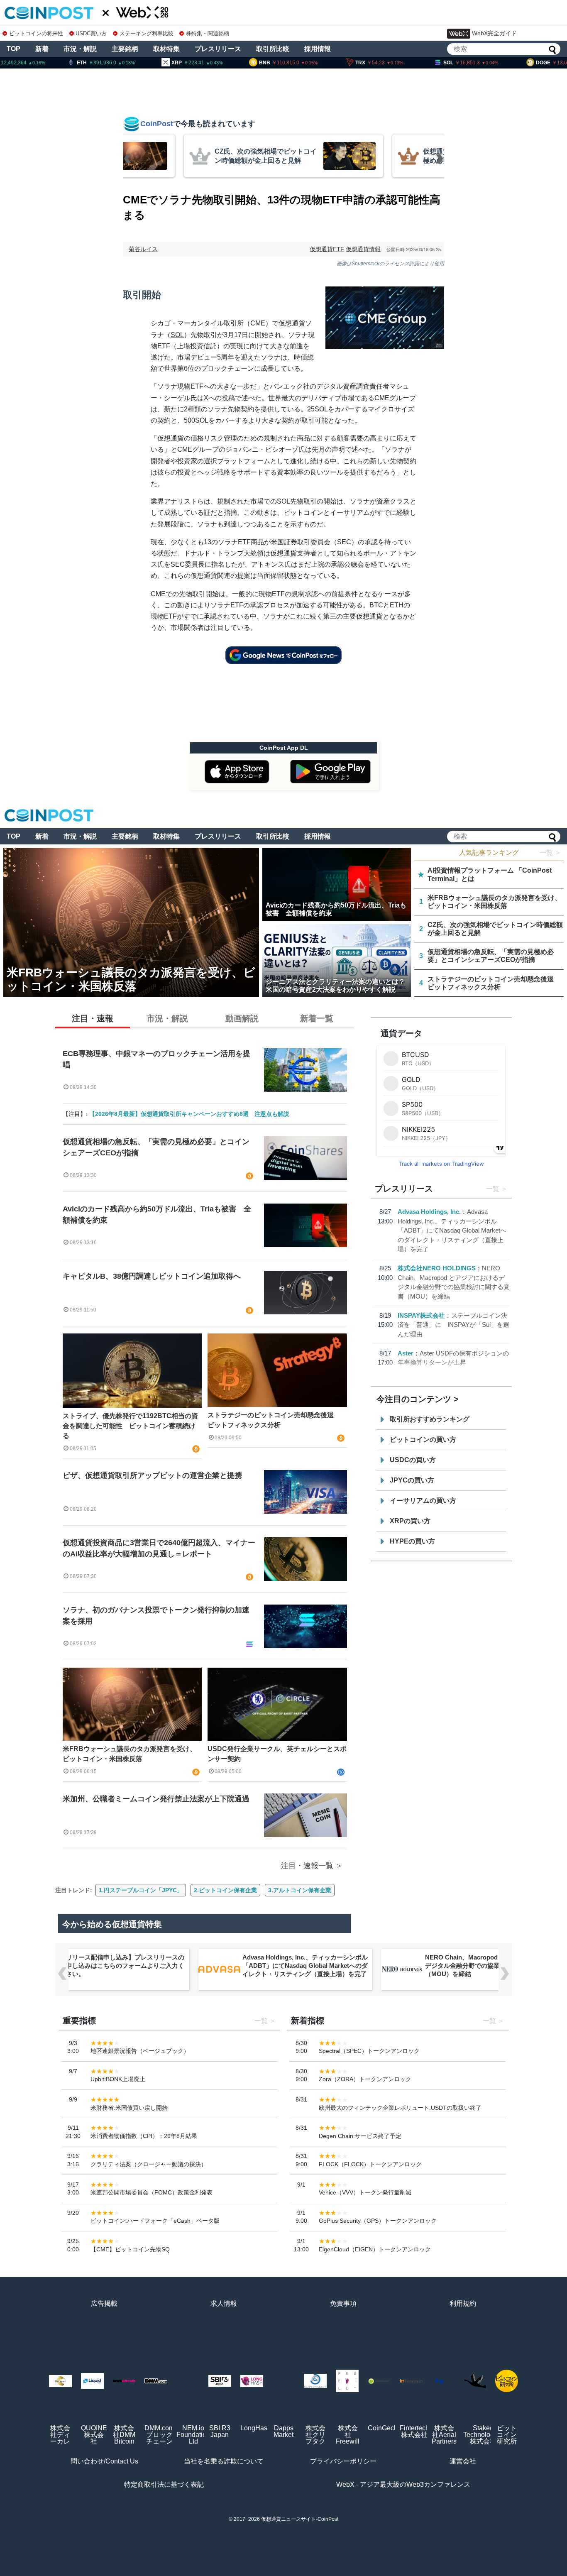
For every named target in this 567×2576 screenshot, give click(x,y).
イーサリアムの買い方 (423, 1501)
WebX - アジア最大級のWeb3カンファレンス (403, 2484)
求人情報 (224, 2303)
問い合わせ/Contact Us (104, 2461)
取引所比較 (273, 49)
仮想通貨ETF (327, 249)
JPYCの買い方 (412, 1480)
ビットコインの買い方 (423, 1440)
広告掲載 (104, 2303)
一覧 (493, 1189)
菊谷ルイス (143, 249)
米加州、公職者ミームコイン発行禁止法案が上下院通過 (156, 1799)
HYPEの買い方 (412, 1541)
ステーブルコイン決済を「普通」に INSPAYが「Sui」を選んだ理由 (453, 1325)
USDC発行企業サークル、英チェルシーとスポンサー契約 (277, 1754)
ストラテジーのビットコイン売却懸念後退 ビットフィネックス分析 (274, 1420)
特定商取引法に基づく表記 (164, 2484)
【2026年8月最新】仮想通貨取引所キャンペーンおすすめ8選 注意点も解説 (189, 1114)
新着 (42, 49)
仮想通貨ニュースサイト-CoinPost (300, 2519)
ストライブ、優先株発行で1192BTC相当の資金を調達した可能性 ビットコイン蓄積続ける (130, 1426)
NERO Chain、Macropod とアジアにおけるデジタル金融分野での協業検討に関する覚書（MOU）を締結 (487, 1966)
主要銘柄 (125, 49)
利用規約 (463, 2303)
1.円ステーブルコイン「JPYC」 (141, 1890)
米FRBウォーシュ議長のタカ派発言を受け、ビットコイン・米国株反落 (130, 1754)
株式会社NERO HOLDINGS (437, 1268)
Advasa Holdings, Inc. (429, 1212)
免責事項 (343, 2303)
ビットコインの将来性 (36, 33)
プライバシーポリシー (343, 2461)
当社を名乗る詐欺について (224, 2461)
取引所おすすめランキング (430, 1419)
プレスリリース (218, 49)
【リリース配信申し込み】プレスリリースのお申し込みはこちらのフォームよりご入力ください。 (122, 1966)
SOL (177, 335)
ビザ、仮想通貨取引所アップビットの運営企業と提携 (152, 1475)
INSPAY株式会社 (421, 1315)
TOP (13, 49)
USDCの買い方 (413, 1460)
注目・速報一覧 (307, 1866)
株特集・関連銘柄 (208, 33)
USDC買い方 (91, 33)
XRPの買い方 (410, 1521)
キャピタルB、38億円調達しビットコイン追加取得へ (152, 1276)
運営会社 (463, 2461)
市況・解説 (80, 49)
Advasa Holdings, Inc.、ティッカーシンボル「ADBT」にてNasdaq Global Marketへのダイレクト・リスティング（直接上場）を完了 (452, 1230)
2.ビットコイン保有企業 (225, 1890)
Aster (406, 1353)
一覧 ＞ (550, 853)
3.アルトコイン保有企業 (300, 1890)
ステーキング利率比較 (146, 33)
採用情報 (318, 49)
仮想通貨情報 (363, 249)
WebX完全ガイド (494, 33)
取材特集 (166, 49)
